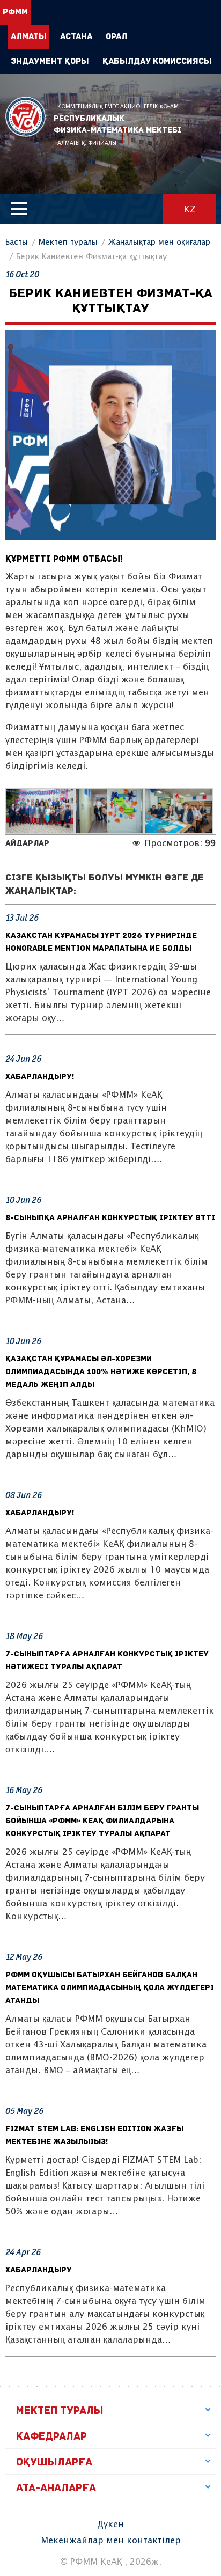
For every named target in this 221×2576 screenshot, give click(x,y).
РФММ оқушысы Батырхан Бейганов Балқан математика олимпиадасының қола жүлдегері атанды (110, 1988)
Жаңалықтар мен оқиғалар (159, 242)
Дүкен (110, 2525)
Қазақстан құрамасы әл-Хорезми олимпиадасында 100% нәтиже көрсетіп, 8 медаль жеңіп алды (101, 1372)
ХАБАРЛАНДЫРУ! (40, 1077)
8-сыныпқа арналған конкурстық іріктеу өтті (110, 1218)
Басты (17, 242)
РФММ (25, 117)
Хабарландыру (39, 2270)
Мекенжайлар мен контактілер (111, 2541)
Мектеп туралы (68, 242)
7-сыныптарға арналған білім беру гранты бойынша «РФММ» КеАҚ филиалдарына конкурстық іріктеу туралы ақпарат (102, 1821)
